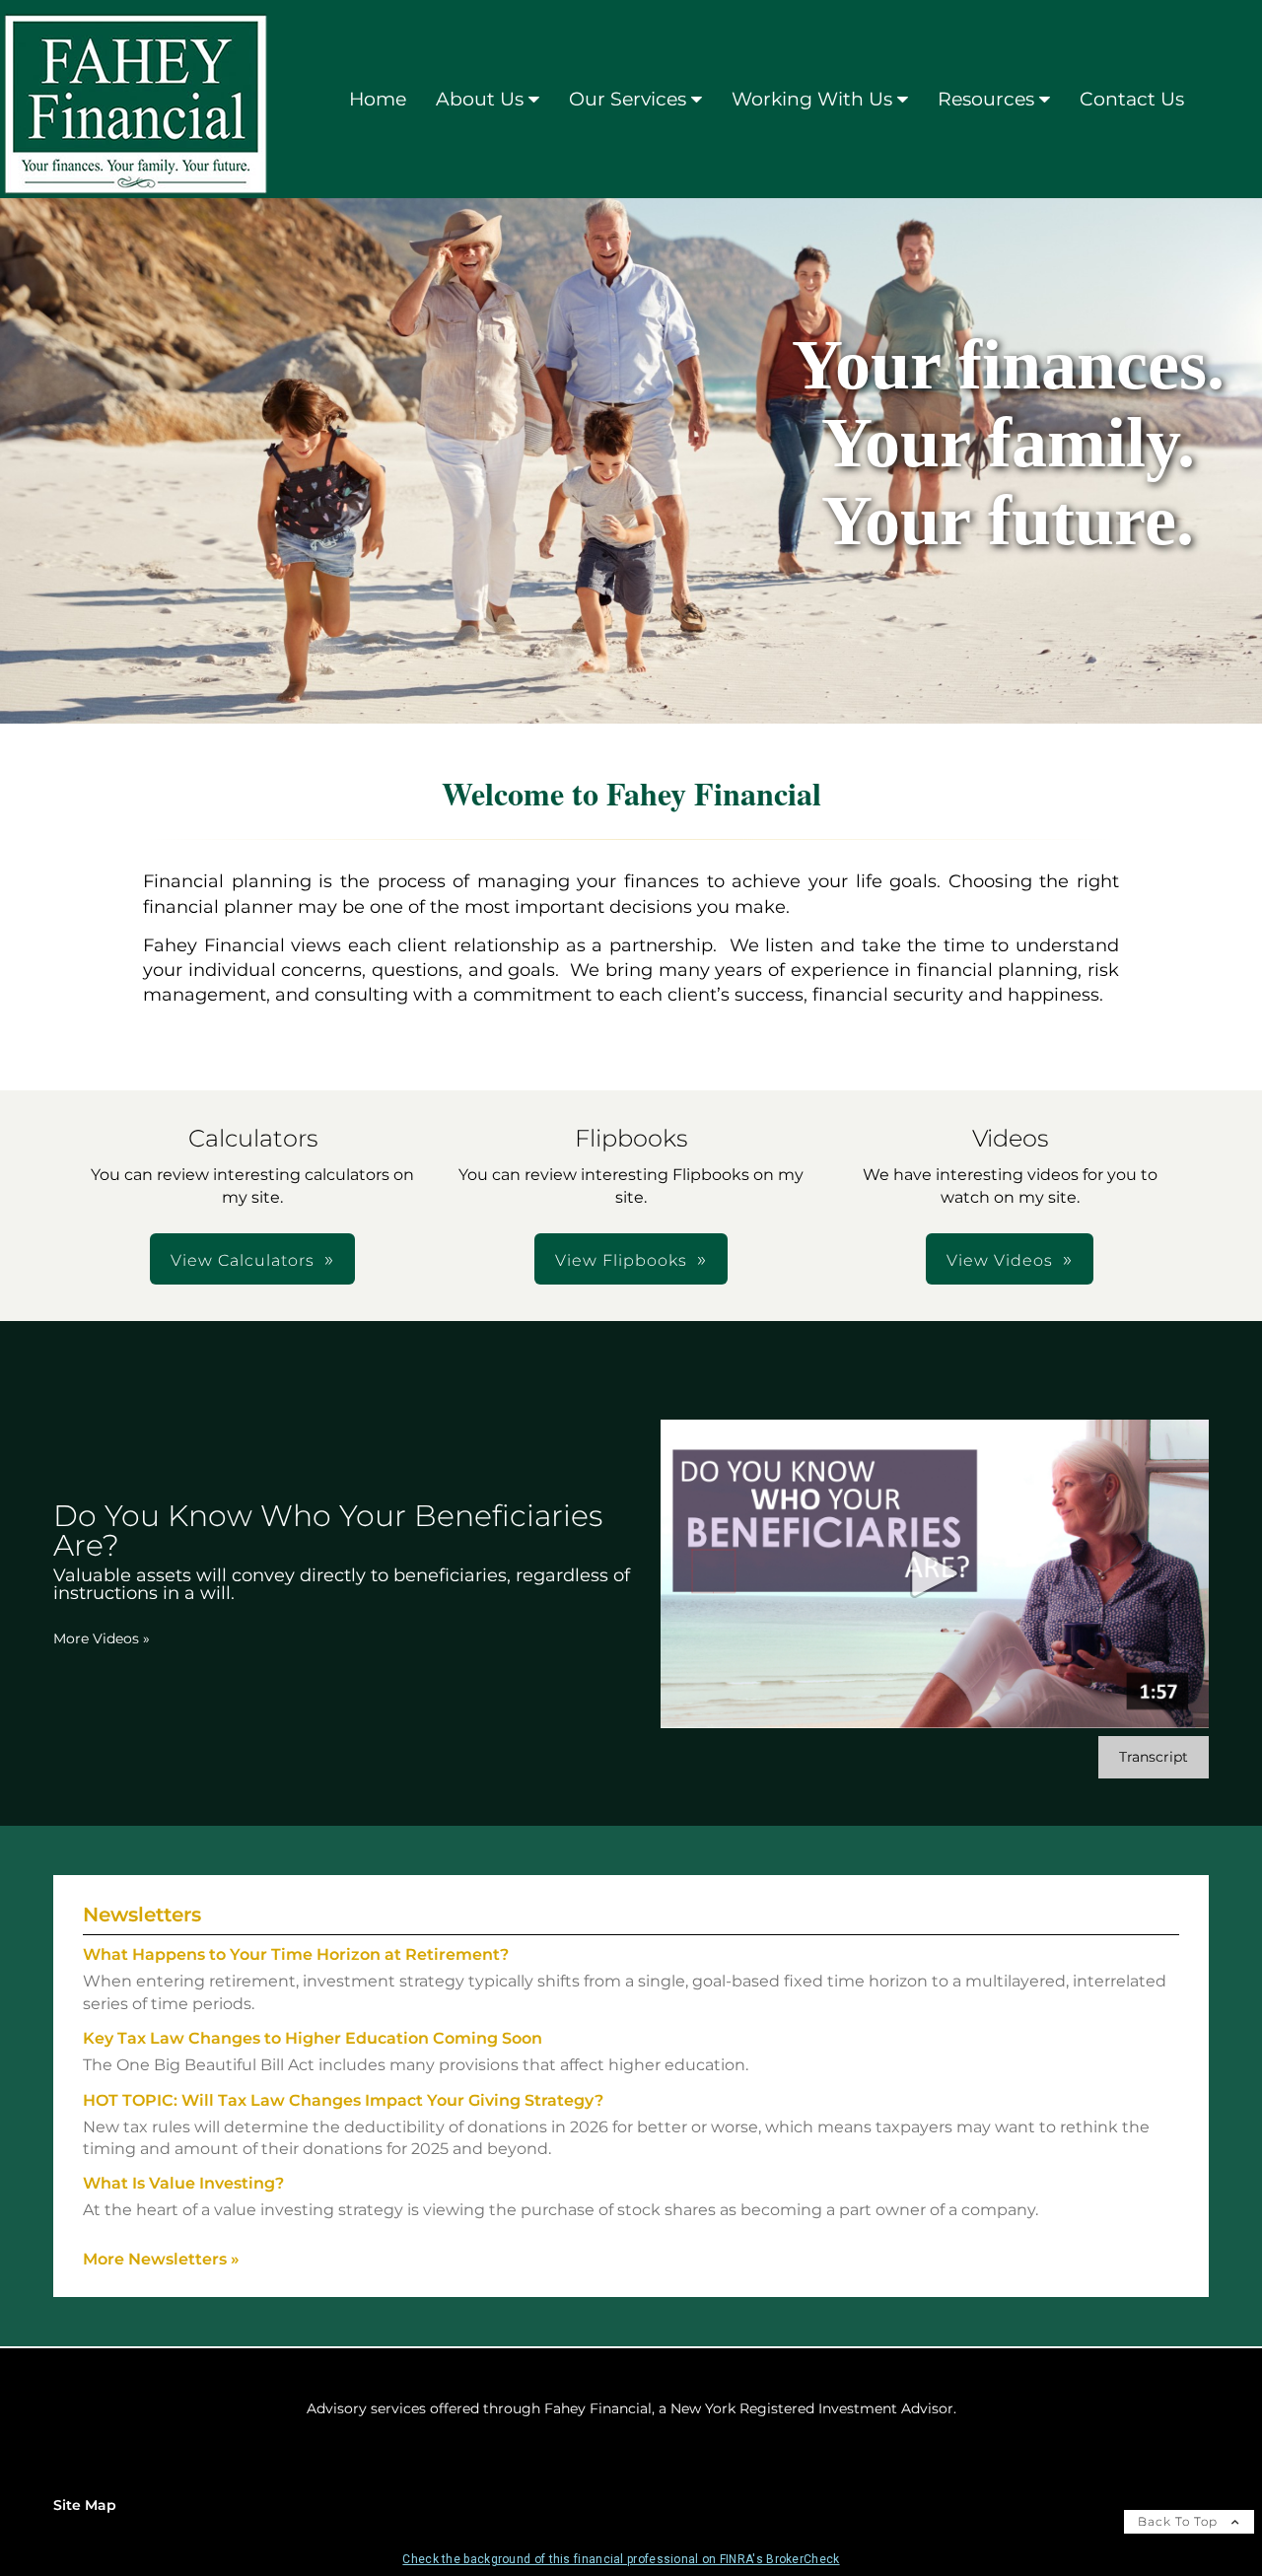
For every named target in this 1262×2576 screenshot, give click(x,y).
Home (378, 99)
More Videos (102, 1638)
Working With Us (812, 99)
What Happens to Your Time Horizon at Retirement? (296, 1954)
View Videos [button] (1000, 1260)
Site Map (85, 2505)
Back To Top (1180, 2521)
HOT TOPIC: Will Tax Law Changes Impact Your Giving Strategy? (343, 2100)
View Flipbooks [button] (621, 1260)
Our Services (628, 99)
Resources (986, 99)
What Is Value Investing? (183, 2183)
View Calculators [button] (243, 1260)
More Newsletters (161, 2259)
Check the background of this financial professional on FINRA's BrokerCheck (621, 2559)
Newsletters (142, 1915)
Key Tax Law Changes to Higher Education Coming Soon (313, 2038)
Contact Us (1132, 99)
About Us (480, 99)
